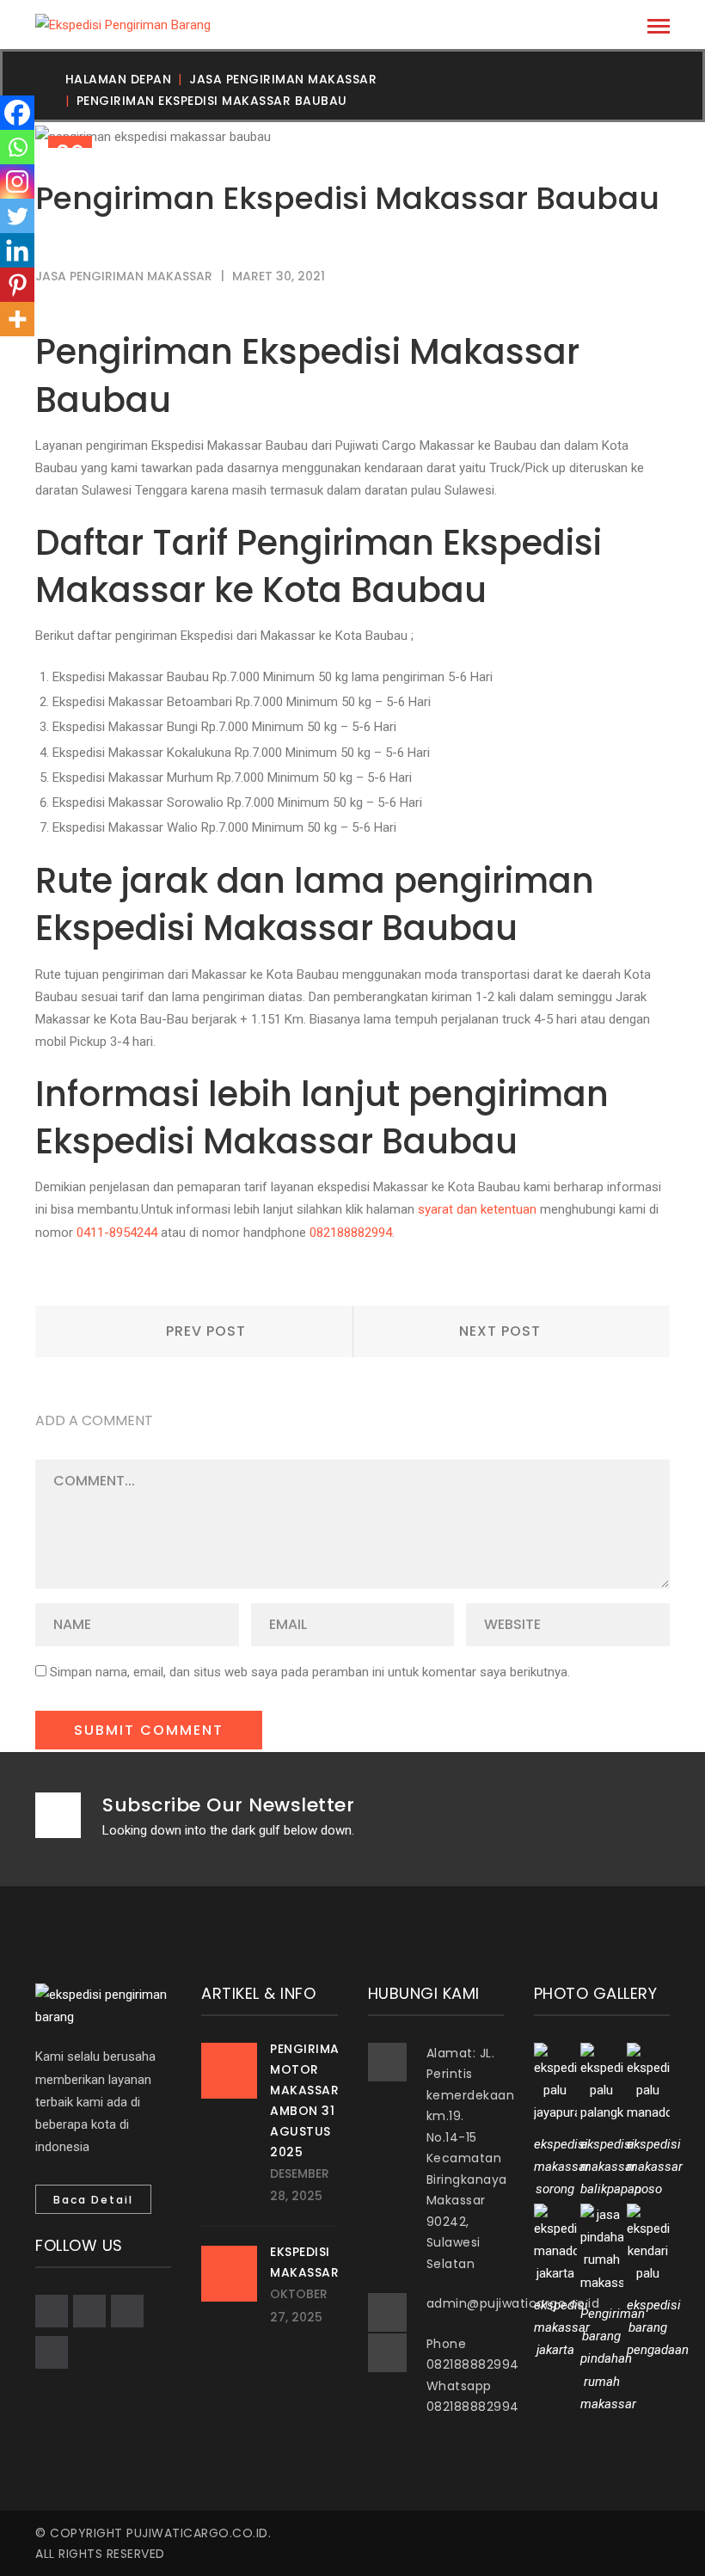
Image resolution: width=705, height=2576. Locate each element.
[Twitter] (17, 216)
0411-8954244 (117, 1233)
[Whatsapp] (17, 147)
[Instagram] (17, 181)
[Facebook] (17, 113)
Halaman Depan (119, 79)
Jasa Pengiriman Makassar (283, 79)
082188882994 (351, 1233)
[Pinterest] (17, 285)
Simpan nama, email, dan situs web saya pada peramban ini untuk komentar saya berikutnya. (310, 1672)
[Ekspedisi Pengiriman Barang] (123, 24)
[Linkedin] (17, 250)
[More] (17, 319)
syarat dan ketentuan (477, 1209)
